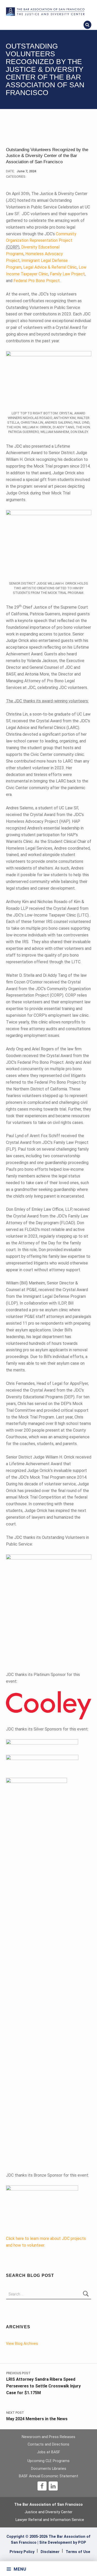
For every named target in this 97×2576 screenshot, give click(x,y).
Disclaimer (50, 2552)
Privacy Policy (22, 2552)
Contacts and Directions (48, 2444)
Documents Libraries (49, 2469)
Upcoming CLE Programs (48, 2461)
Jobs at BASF (49, 2452)
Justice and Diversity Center (48, 2512)
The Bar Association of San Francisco (48, 2505)
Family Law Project (67, 274)
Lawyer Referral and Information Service (50, 2520)
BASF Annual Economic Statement (48, 2476)
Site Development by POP (63, 2543)
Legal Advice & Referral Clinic (50, 267)
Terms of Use (78, 2552)
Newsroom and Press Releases (48, 2437)
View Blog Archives (22, 2344)
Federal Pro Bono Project (37, 281)
